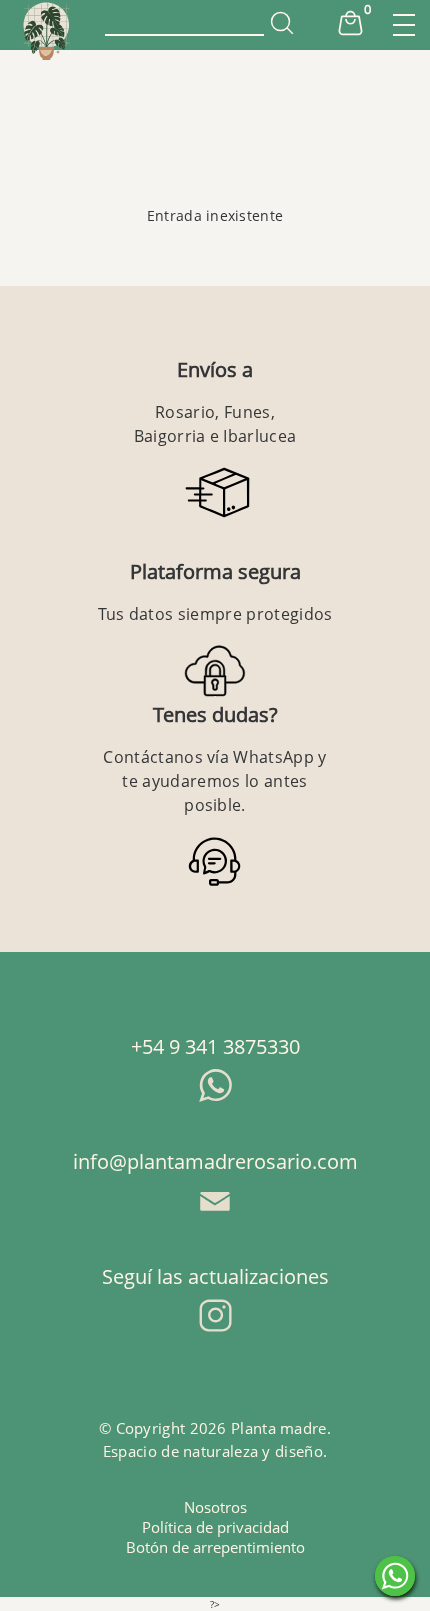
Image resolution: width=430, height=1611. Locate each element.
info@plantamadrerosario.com (215, 1161)
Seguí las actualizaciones (215, 1276)
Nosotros (215, 1507)
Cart (350, 23)
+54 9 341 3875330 (215, 1046)
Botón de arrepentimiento (215, 1547)
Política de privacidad (215, 1527)
